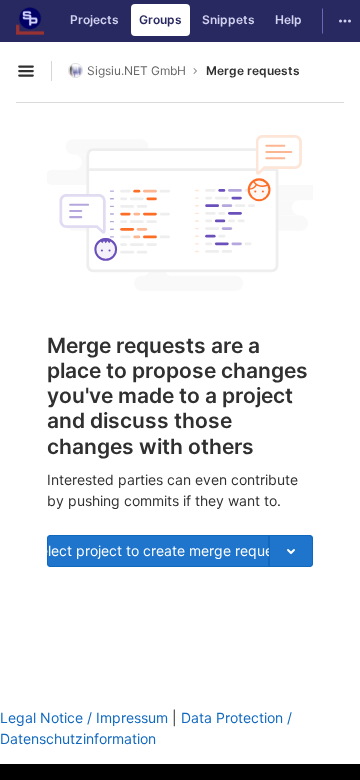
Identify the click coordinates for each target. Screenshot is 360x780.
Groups (160, 19)
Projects (94, 19)
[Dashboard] (30, 21)
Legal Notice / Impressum (84, 717)
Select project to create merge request (158, 550)
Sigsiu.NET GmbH (136, 70)
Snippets (228, 19)
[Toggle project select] (291, 551)
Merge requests (253, 70)
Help (288, 19)
